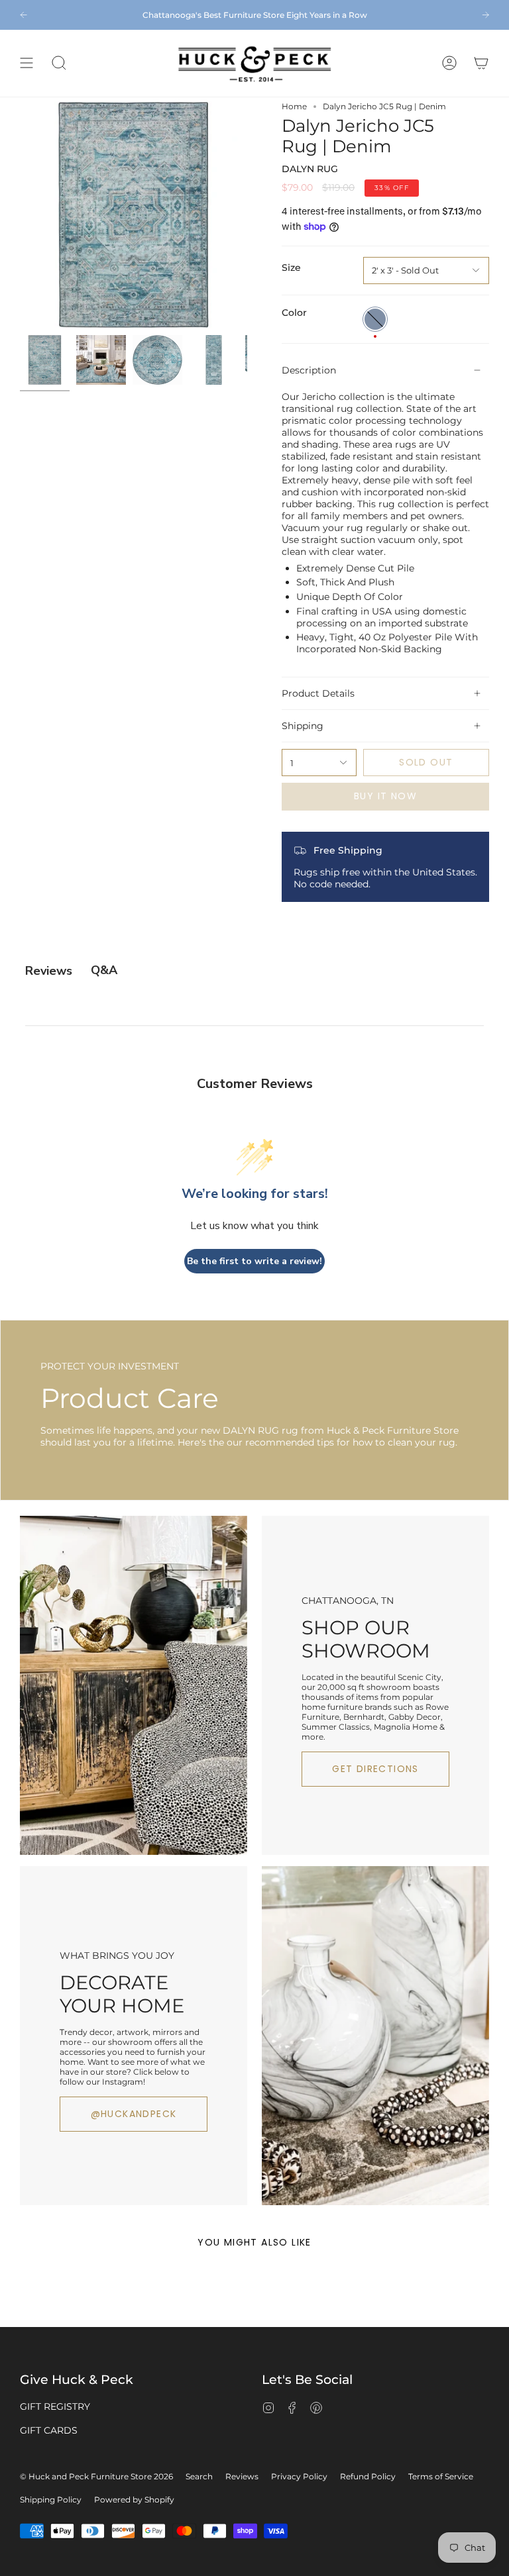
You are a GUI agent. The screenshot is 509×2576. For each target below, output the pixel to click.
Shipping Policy (51, 2500)
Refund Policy (368, 2476)
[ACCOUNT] (449, 63)
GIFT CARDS (49, 2430)
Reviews (242, 2476)
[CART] (481, 63)
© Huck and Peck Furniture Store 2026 (96, 2476)
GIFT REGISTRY (55, 2406)
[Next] (485, 15)
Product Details (318, 693)
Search (199, 2476)
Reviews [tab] (49, 971)
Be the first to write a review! (254, 1261)
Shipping (303, 726)
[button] (59, 63)
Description (309, 370)
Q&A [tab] (104, 970)
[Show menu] (27, 63)
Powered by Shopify (134, 2500)
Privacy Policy (299, 2476)
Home (294, 106)
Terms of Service (441, 2476)
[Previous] (24, 15)
